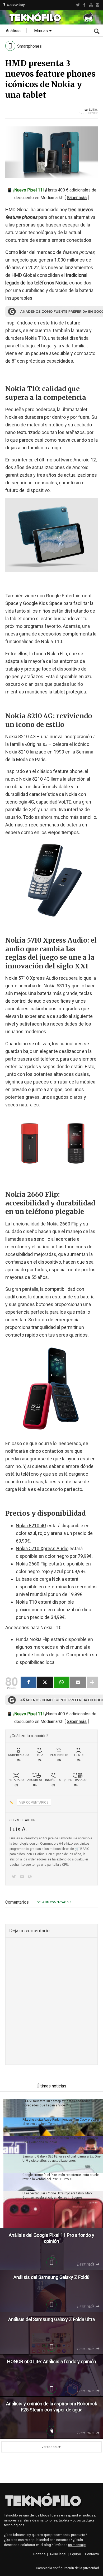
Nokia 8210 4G (31, 1526)
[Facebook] (84, 5)
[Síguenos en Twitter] (15, 1877)
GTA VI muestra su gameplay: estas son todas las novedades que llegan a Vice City (59, 2103)
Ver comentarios (34, 1802)
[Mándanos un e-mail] (23, 1877)
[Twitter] (78, 5)
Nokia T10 (26, 1602)
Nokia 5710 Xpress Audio (42, 1548)
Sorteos (39, 2554)
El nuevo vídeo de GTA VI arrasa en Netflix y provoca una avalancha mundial (60, 2140)
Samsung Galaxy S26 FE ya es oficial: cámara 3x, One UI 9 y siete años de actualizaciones (62, 2159)
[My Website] (31, 1877)
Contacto (92, 2554)
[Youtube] (91, 5)
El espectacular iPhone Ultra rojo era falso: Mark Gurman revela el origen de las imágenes (57, 2195)
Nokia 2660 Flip (32, 1564)
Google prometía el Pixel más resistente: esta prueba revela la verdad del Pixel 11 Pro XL (61, 2177)
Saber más (77, 198)
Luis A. (93, 110)
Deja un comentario (53, 1902)
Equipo (76, 2554)
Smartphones (29, 46)
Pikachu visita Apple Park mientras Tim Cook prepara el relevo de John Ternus (61, 2122)
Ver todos (49, 2447)
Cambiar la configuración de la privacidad (67, 2568)
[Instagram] (98, 5)
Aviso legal (58, 2554)
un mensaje (77, 2545)
